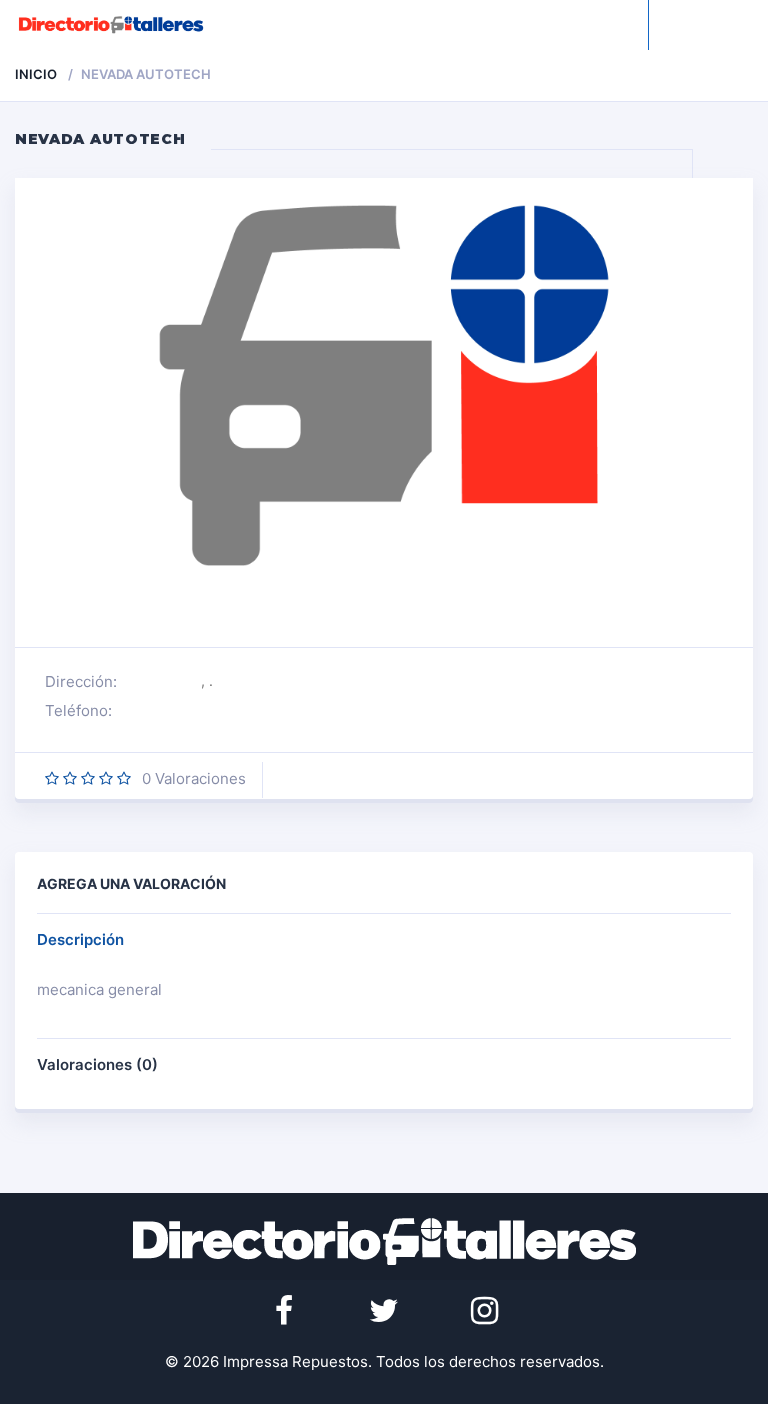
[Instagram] (484, 1311)
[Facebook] (284, 1311)
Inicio (36, 74)
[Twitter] (384, 1311)
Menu (730, 24)
